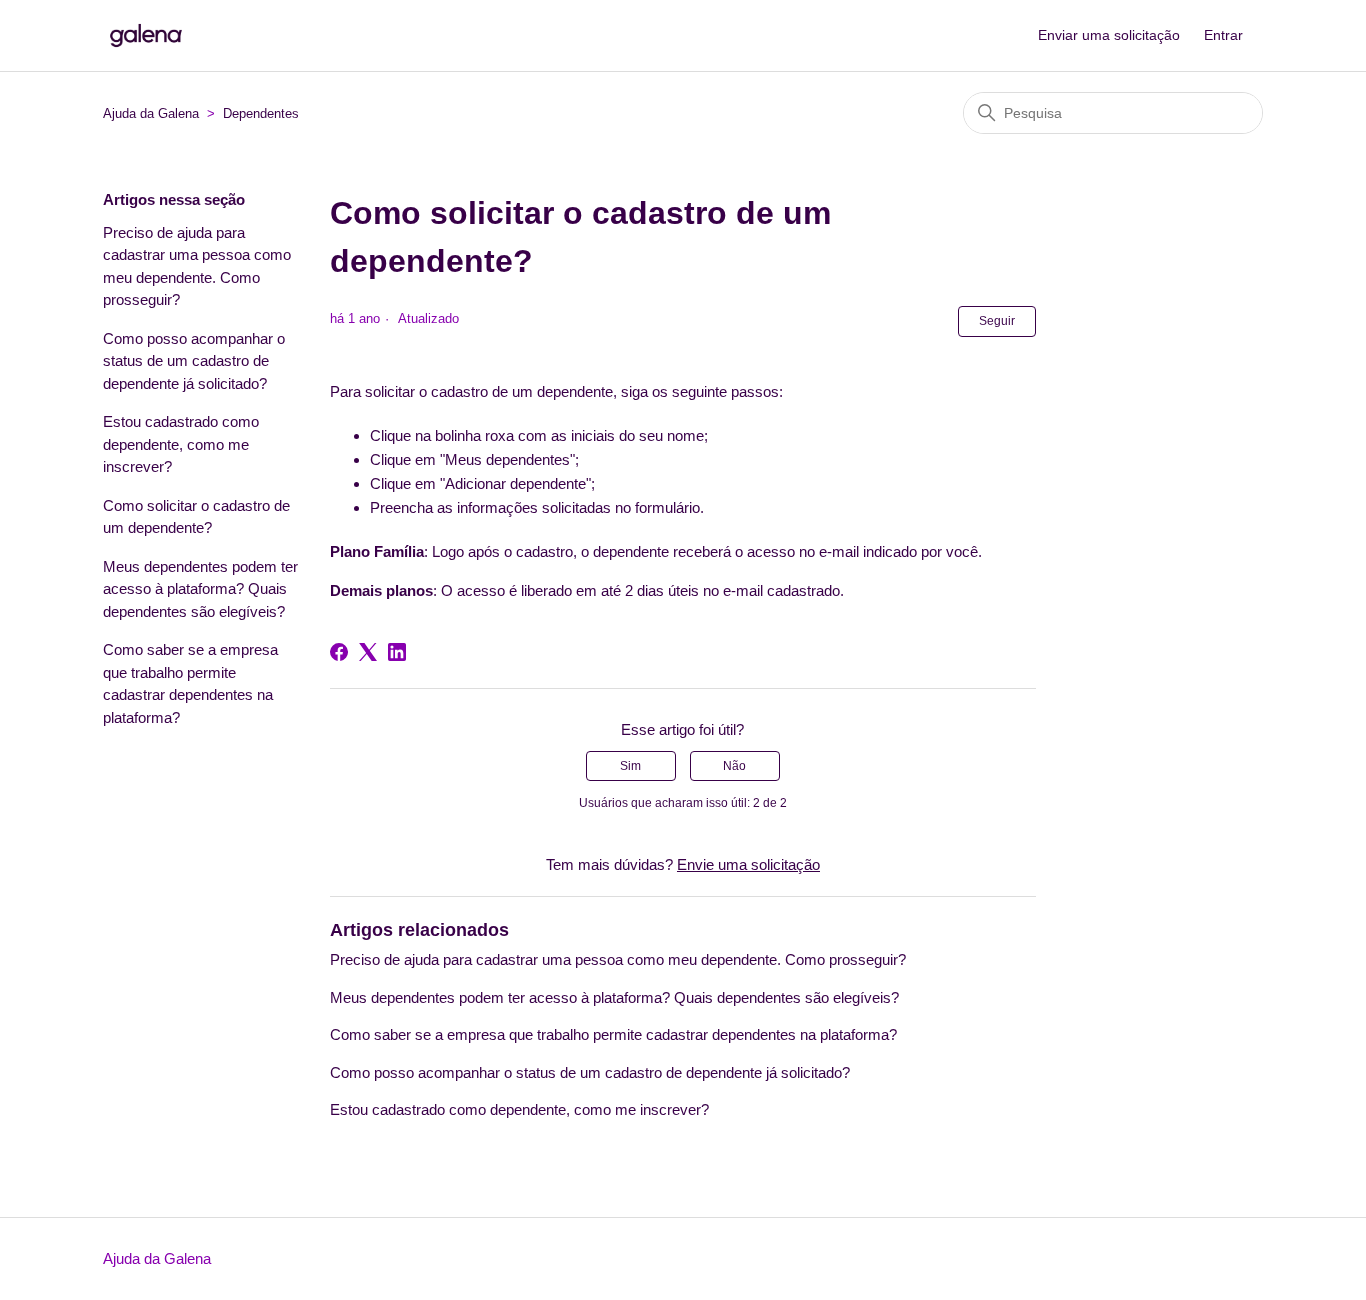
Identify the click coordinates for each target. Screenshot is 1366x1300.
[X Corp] (368, 652)
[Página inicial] (146, 35)
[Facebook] (339, 652)
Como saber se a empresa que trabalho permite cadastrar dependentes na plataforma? (190, 683)
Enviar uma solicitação (1109, 35)
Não (734, 766)
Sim (630, 766)
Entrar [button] (1223, 35)
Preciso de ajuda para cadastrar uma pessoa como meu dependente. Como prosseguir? (197, 266)
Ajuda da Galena (151, 113)
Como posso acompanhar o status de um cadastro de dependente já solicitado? (194, 361)
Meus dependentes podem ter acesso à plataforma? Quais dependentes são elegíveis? (200, 589)
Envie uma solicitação (748, 864)
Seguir (997, 321)
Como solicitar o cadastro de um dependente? (196, 517)
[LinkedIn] (397, 652)
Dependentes (261, 113)
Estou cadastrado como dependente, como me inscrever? (181, 444)
